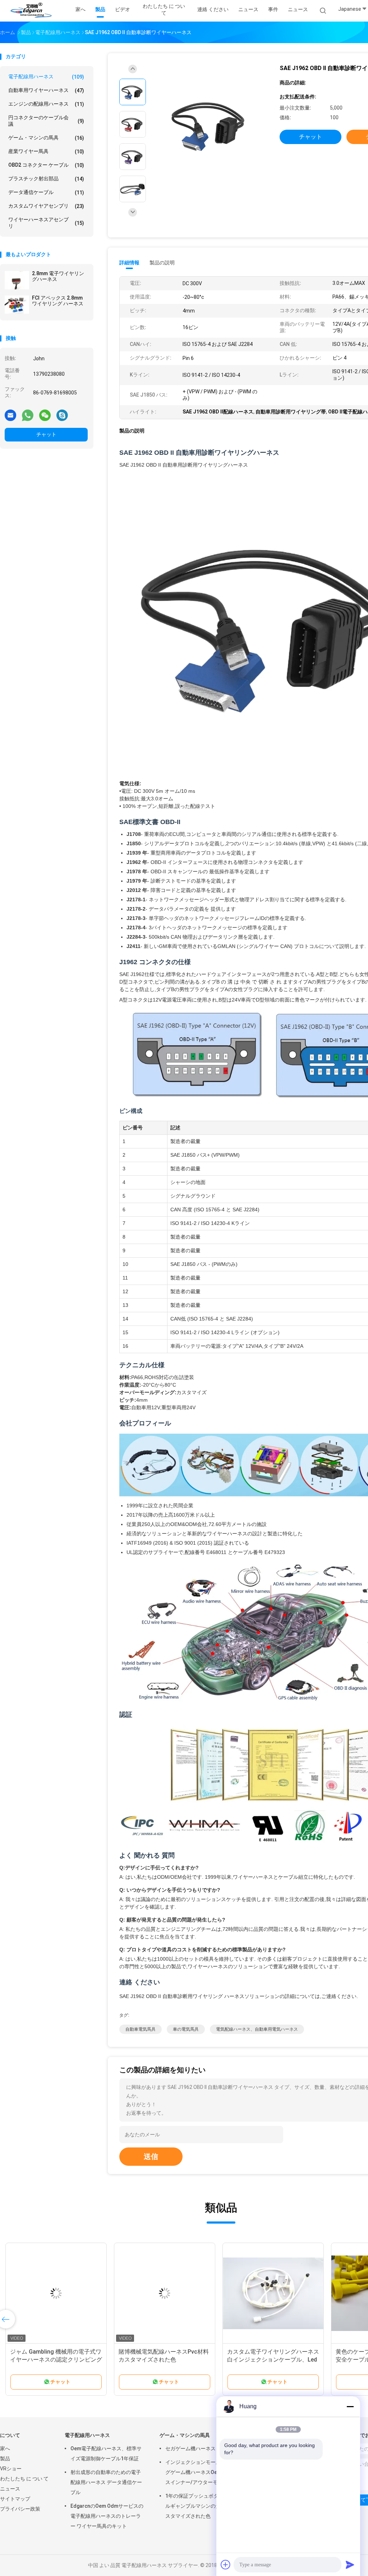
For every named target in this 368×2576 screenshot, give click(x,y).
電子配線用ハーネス (46, 77)
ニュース (298, 9)
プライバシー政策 (20, 2509)
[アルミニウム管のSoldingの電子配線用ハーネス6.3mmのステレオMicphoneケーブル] (273, 2293)
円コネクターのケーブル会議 (46, 121)
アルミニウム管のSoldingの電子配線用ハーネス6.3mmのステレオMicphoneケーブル (272, 2360)
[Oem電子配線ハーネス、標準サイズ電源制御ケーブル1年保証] (56, 2293)
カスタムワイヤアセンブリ (46, 206)
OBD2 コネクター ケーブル (46, 165)
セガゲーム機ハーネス (190, 2448)
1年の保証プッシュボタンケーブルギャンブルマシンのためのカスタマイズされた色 (202, 2506)
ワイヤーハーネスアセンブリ (46, 223)
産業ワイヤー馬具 (46, 151)
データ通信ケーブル (46, 192)
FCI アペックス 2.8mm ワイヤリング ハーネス (58, 301)
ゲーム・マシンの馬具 (46, 138)
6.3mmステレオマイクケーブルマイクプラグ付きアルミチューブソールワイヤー (165, 2360)
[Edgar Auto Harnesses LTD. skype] (62, 415)
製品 (5, 2459)
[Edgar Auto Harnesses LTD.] (32, 11)
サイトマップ (15, 2499)
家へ (5, 2448)
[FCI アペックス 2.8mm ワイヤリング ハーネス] (17, 305)
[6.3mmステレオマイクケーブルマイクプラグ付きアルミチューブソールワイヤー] (165, 2293)
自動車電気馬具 (141, 2029)
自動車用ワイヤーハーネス (46, 90)
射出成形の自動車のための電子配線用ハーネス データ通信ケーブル (106, 2482)
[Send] (350, 2565)
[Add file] (226, 2565)
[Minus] (350, 2406)
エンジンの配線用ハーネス (46, 104)
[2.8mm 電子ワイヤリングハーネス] (17, 280)
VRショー (11, 2469)
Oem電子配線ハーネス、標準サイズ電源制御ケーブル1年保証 (106, 2454)
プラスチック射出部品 (46, 179)
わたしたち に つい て (24, 2479)
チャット (46, 434)
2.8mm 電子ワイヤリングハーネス (58, 276)
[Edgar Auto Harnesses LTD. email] (10, 415)
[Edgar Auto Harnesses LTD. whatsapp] (28, 415)
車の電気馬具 (186, 2029)
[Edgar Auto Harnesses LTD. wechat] (45, 415)
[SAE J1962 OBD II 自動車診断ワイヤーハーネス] (210, 125)
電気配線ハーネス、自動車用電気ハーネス (257, 2029)
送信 (151, 2156)
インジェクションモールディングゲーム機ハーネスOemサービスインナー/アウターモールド (201, 2472)
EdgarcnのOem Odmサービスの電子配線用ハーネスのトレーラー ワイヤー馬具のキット (107, 2516)
